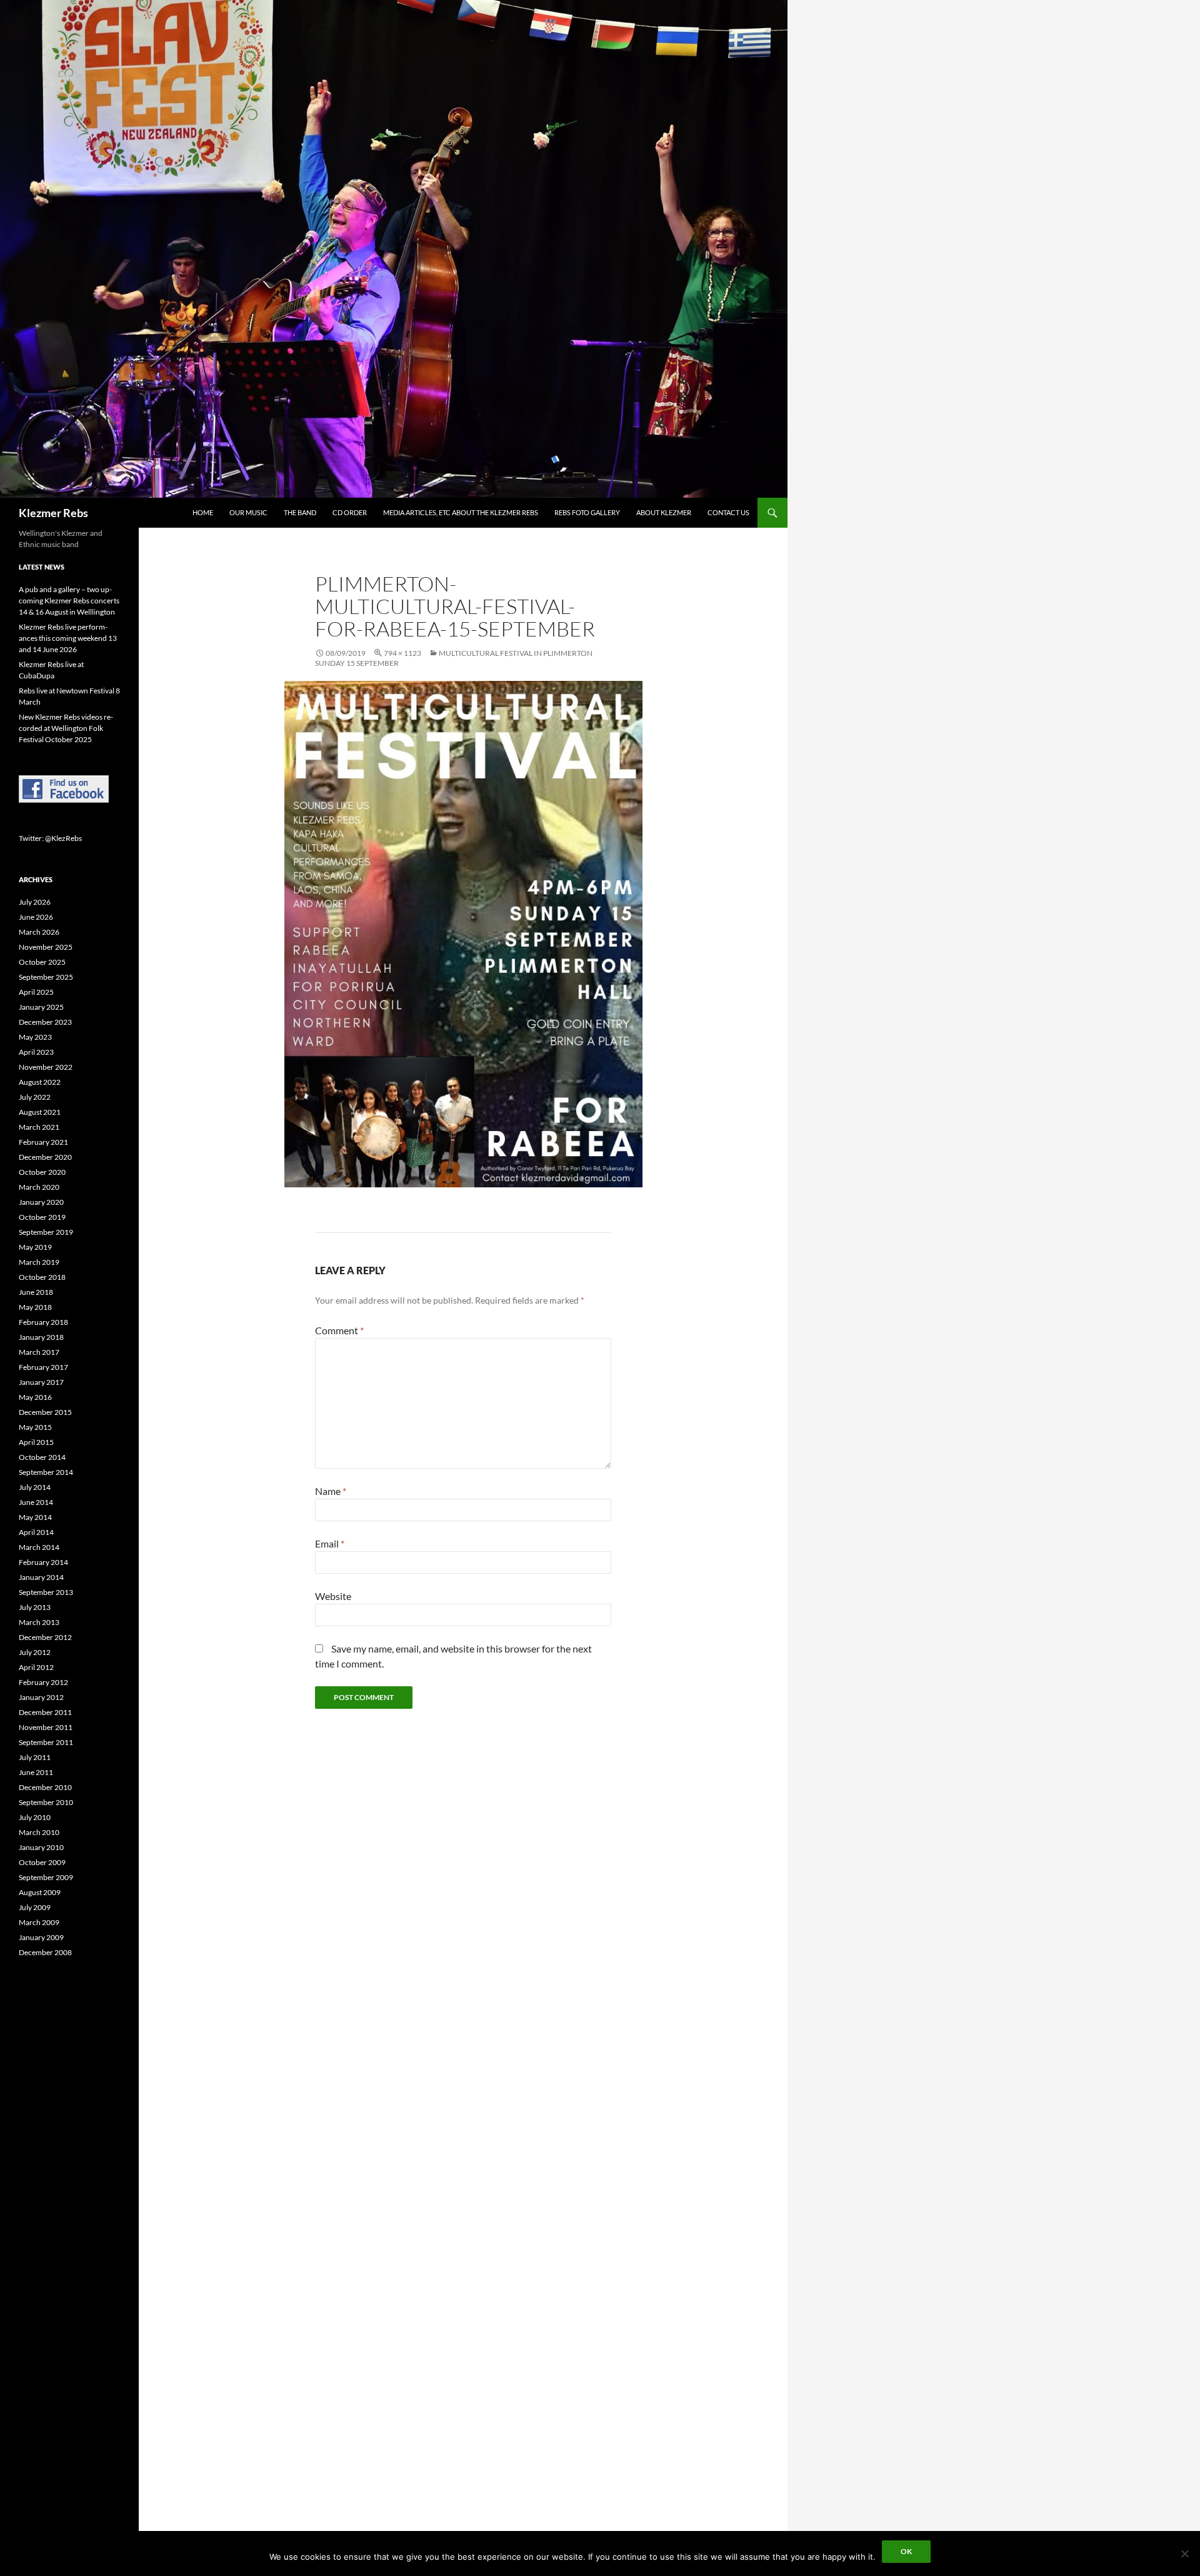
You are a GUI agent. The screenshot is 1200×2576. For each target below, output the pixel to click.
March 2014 (39, 1547)
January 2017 (41, 1382)
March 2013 (39, 1622)
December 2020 (45, 1157)
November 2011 (46, 1727)
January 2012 (41, 1697)
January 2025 (41, 1007)
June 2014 (36, 1502)
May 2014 (35, 1517)
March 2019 (39, 1262)
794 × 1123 (402, 653)
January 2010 (41, 1847)
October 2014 (42, 1457)
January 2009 (41, 1937)
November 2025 (46, 947)
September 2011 (46, 1742)
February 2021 (43, 1142)
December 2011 (45, 1712)
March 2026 (39, 932)
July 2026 (35, 902)
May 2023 (35, 1037)
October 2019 (42, 1217)
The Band (300, 512)
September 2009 (46, 1877)
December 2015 (45, 1412)
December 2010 (45, 1787)
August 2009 (40, 1892)
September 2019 (46, 1232)
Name (331, 1491)
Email (330, 1543)
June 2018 (36, 1292)
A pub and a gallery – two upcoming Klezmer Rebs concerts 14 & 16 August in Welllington (69, 601)
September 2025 (46, 977)
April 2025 (36, 992)
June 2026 (36, 917)
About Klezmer (664, 512)
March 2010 (39, 1832)
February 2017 (43, 1367)
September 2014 (46, 1472)
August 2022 (40, 1082)
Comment (339, 1330)
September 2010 (46, 1802)
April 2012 (36, 1667)
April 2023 (36, 1052)
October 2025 (42, 962)
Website (333, 1596)
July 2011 (35, 1757)
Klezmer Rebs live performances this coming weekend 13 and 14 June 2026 (68, 638)
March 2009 (39, 1922)
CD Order (350, 512)
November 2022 (46, 1067)
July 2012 (35, 1652)
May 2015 (35, 1427)
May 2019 (35, 1247)
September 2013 (46, 1592)
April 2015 (36, 1442)
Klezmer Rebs (53, 513)
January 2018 (41, 1337)
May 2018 (35, 1307)
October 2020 (42, 1172)
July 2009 (35, 1907)
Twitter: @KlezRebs (50, 838)
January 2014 (41, 1577)
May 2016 (35, 1397)
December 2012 (45, 1637)
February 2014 (43, 1562)
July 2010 (35, 1817)
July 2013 (35, 1607)
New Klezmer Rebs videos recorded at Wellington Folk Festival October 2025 (66, 728)
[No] (1184, 2553)
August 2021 (40, 1112)
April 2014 (36, 1532)
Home (203, 512)
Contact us (728, 512)
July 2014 (35, 1487)
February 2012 (43, 1682)
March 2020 (39, 1187)
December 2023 (45, 1022)
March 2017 (39, 1352)
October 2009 (42, 1862)
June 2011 (36, 1772)
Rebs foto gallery (587, 512)
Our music (248, 512)
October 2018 (42, 1277)
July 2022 (35, 1097)
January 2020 (41, 1202)
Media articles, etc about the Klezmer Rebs (461, 512)
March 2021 (39, 1127)
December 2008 (45, 1952)
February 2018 (43, 1322)
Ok (906, 2551)
